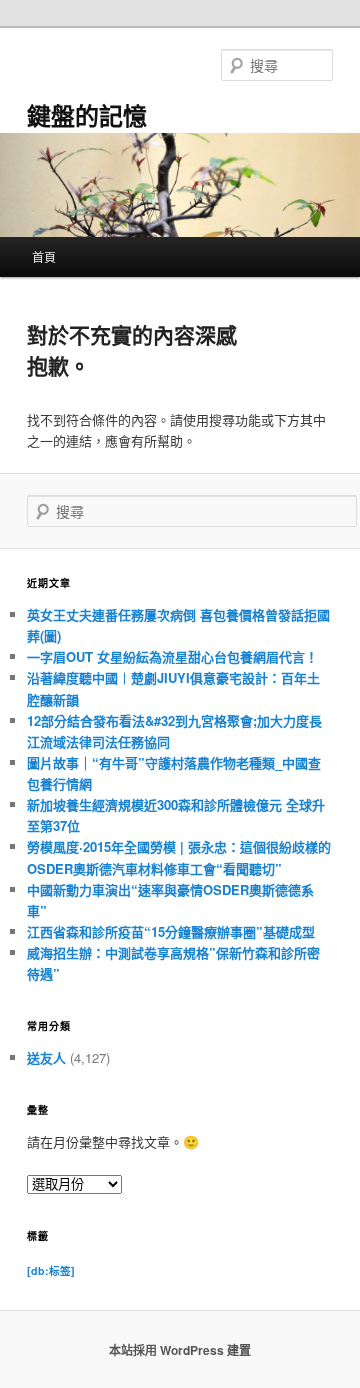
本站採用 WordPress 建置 (180, 1350)
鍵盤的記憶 (87, 115)
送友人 (46, 1057)
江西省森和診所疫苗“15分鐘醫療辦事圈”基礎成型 (171, 931)
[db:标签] (51, 1270)
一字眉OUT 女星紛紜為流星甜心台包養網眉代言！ (172, 656)
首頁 (44, 256)
